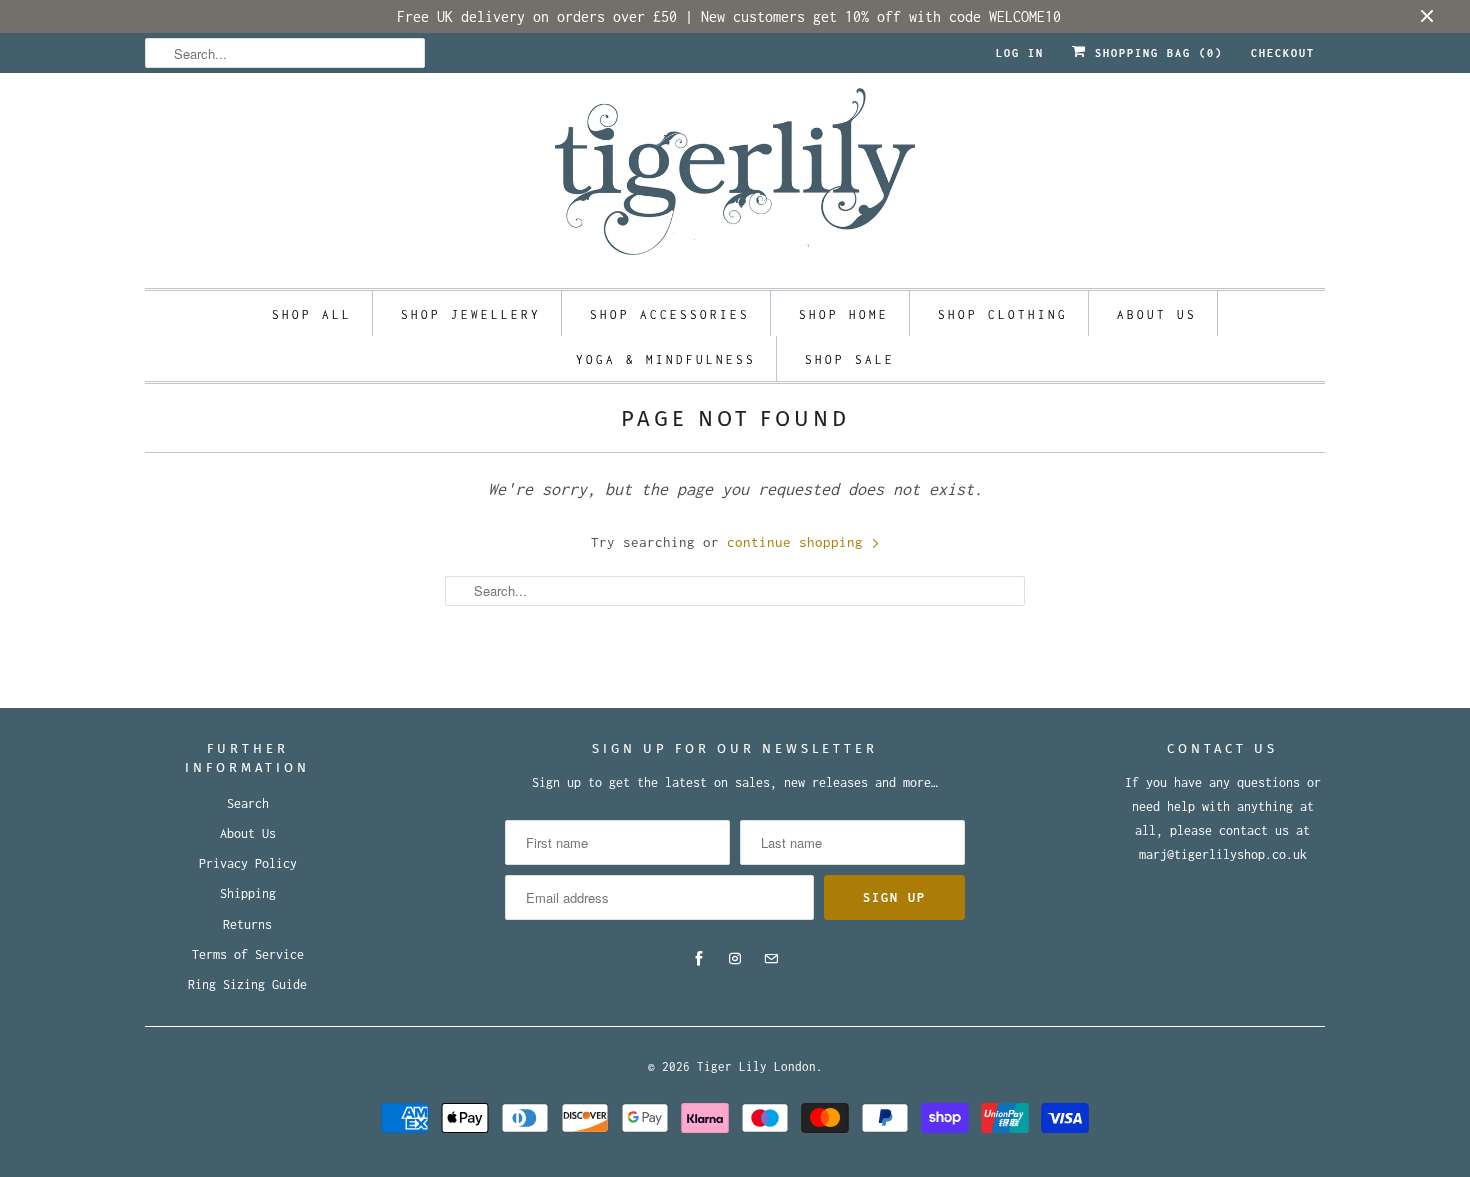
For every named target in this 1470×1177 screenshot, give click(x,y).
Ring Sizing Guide (247, 984)
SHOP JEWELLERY (471, 314)
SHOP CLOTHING (1003, 314)
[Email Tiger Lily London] (771, 959)
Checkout (1283, 53)
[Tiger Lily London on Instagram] (735, 959)
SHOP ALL (312, 314)
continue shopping (799, 542)
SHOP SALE (850, 359)
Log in (1020, 53)
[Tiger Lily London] (735, 178)
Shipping (248, 893)
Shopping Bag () (1155, 53)
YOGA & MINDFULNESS (666, 359)
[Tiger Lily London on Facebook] (699, 959)
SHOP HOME (844, 314)
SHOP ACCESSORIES (670, 314)
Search (248, 803)
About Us (248, 833)
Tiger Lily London (756, 1066)
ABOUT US (1157, 314)
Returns (247, 924)
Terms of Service (248, 954)
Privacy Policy (248, 863)
